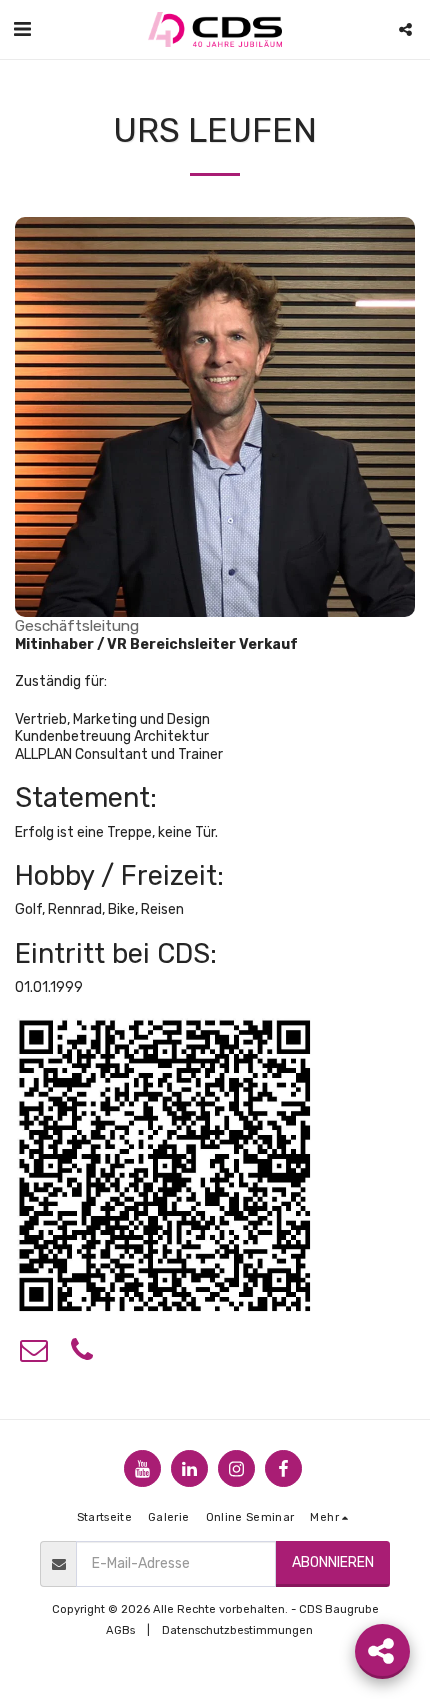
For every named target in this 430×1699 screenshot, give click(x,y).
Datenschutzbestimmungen (237, 1630)
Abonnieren (333, 1562)
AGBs (120, 1630)
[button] (22, 29)
